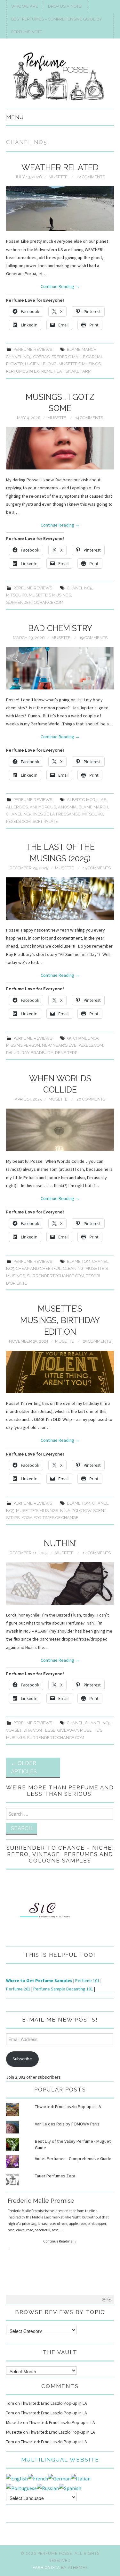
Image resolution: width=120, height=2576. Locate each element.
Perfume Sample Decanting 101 (63, 1989)
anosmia (67, 807)
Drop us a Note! (65, 6)
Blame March (82, 349)
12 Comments (97, 1553)
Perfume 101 (87, 1981)
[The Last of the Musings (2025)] (60, 899)
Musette (58, 177)
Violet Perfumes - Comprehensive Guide (73, 2158)
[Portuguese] (21, 2487)
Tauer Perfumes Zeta (55, 2176)
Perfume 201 (18, 1989)
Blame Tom (79, 1261)
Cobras (41, 357)
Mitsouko (16, 595)
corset (14, 1730)
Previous (104, 2299)
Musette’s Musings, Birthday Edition (60, 1320)
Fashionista (46, 2568)
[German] (59, 2478)
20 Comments (91, 1099)
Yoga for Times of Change (50, 1518)
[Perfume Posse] (60, 76)
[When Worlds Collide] (60, 1130)
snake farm (79, 371)
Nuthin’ (60, 1543)
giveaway (68, 1730)
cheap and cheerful (39, 1268)
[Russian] (48, 2487)
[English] (17, 2478)
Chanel (75, 1723)
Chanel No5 (19, 357)
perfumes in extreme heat (35, 371)
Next (110, 2299)
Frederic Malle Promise (41, 2200)
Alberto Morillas (87, 800)
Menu (15, 117)
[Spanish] (70, 2487)
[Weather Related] (60, 209)
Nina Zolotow (76, 1511)
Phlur (13, 1053)
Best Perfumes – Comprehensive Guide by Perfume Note (57, 25)
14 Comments (89, 418)
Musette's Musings (80, 364)
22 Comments (91, 177)
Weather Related (60, 167)
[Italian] (81, 2478)
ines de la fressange (57, 814)
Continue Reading (60, 286)
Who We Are (25, 6)
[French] (38, 2478)
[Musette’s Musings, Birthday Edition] (60, 1372)
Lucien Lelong (41, 364)
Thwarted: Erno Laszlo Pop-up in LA (68, 2107)
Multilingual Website (60, 2460)
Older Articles (24, 1767)
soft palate (45, 821)
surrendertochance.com (35, 602)
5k (69, 1038)
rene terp (66, 1053)
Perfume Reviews (33, 349)
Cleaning (73, 1268)
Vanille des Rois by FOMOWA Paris (67, 2124)
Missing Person (23, 1045)
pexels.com (18, 821)
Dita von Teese (39, 1730)
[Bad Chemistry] (60, 668)
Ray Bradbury (37, 1053)
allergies (17, 807)
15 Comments (97, 868)
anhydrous (43, 807)
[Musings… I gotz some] (60, 448)
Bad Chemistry (60, 628)
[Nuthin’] (60, 1584)
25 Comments (97, 1341)
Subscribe (22, 2059)
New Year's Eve (59, 1045)
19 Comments (93, 638)
